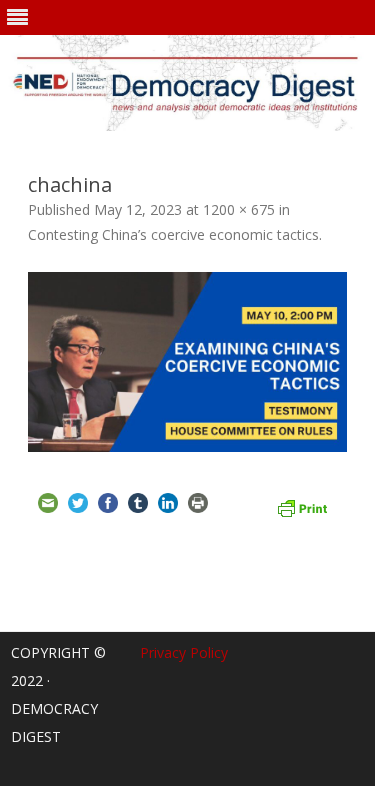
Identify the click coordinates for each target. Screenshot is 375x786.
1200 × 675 (239, 209)
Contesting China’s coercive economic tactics (173, 234)
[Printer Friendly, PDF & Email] (302, 506)
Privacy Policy (184, 652)
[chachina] (187, 361)
